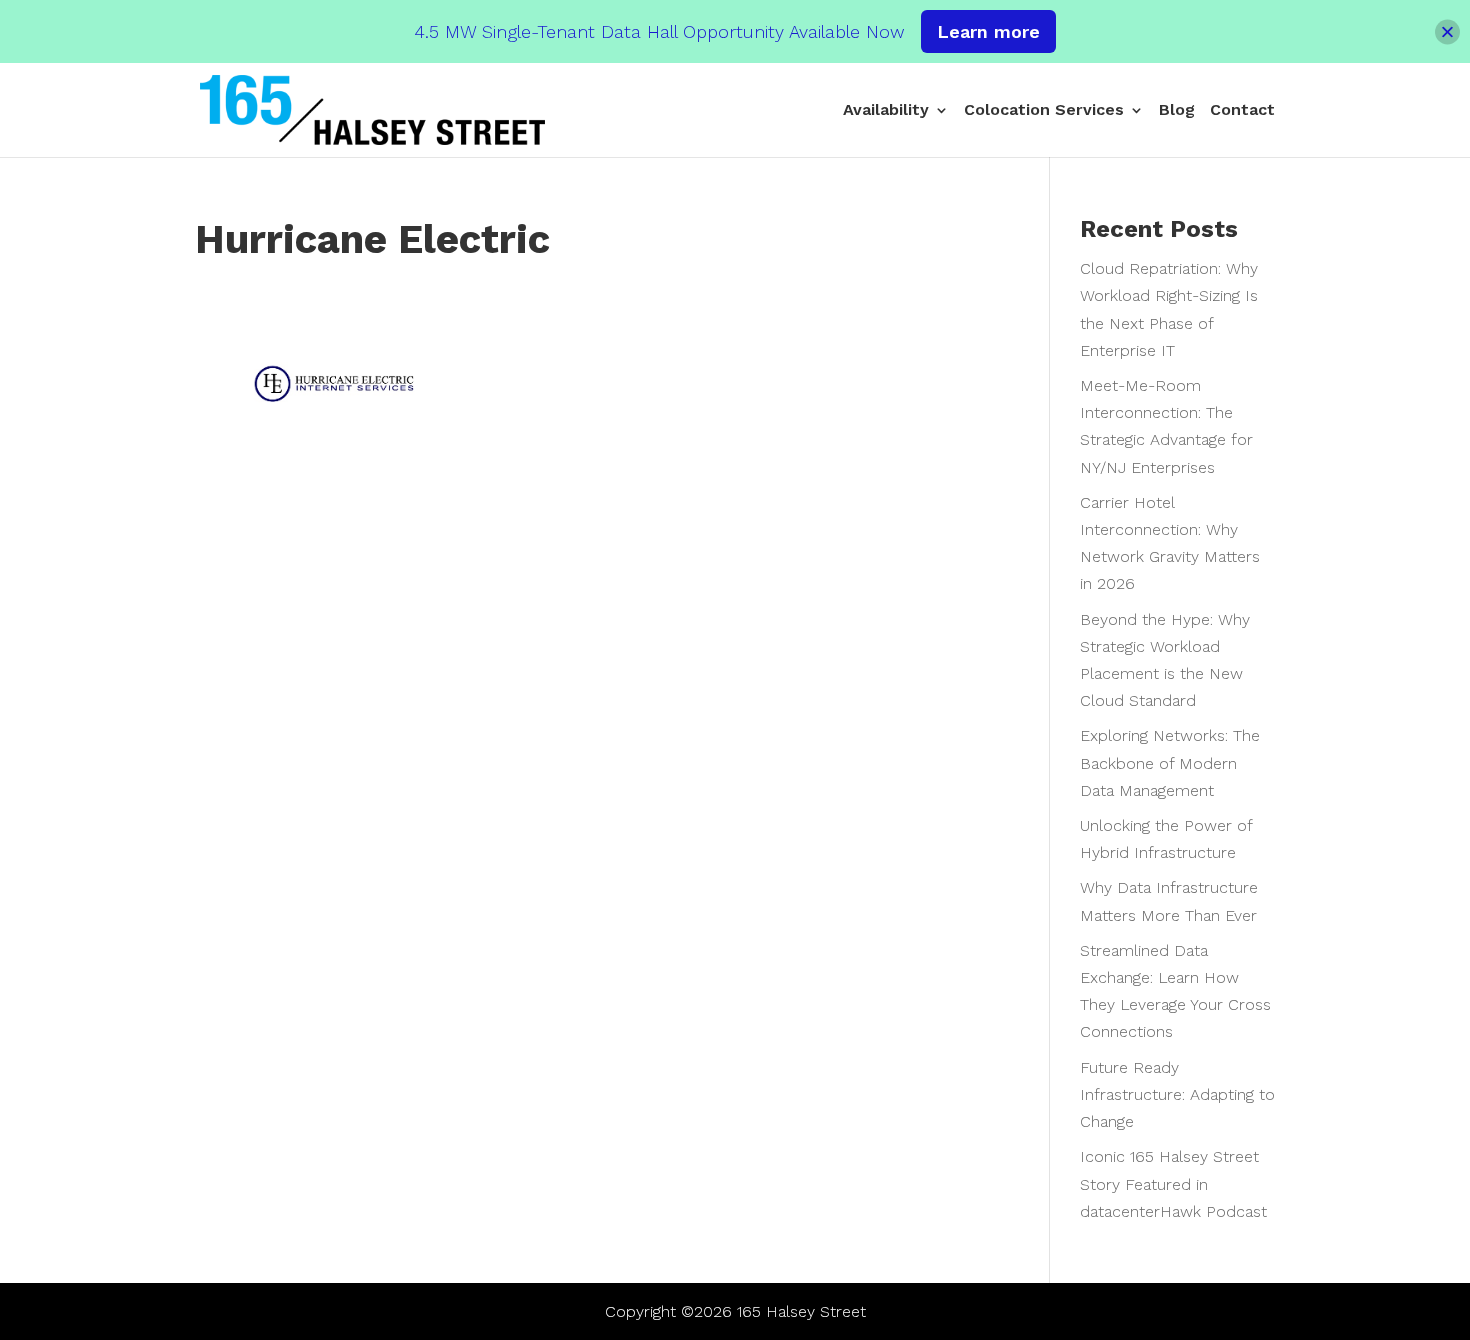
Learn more (988, 31)
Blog (1177, 111)
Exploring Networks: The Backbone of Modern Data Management (1170, 762)
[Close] (1447, 31)
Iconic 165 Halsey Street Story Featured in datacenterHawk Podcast (1173, 1183)
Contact (1242, 111)
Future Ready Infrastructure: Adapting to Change (1177, 1094)
